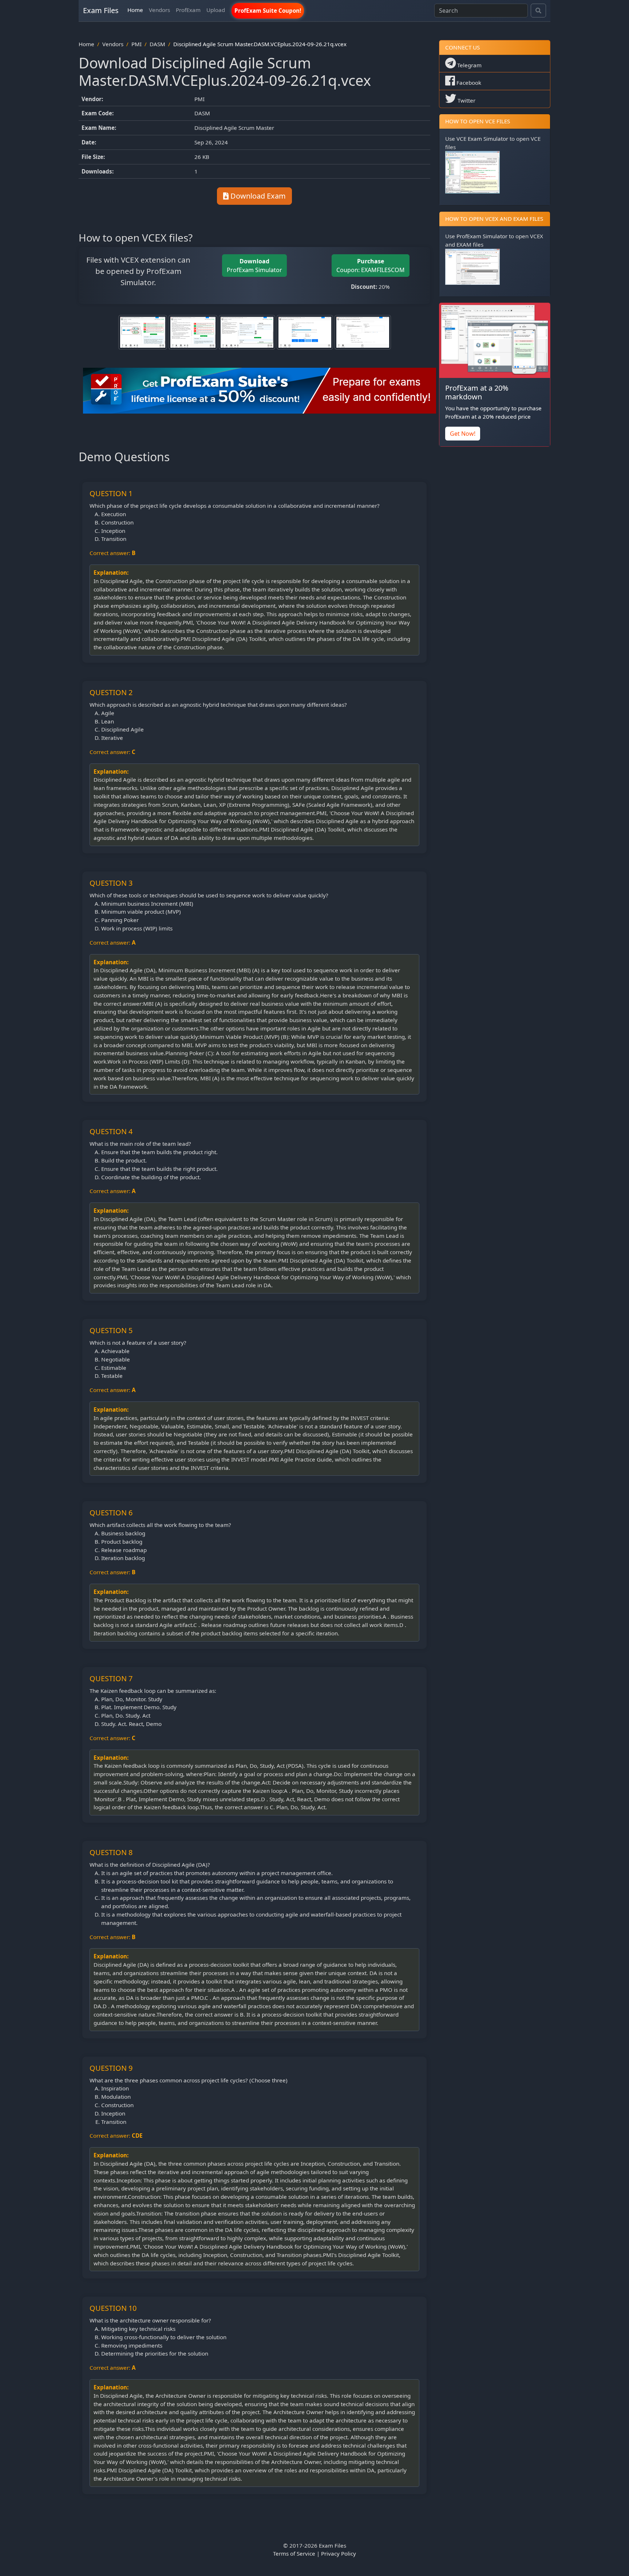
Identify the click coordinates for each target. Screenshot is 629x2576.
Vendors (159, 10)
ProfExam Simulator (254, 266)
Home (135, 10)
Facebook (468, 83)
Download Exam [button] (257, 196)
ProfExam (188, 10)
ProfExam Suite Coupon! (268, 11)
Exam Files (101, 10)
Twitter (466, 100)
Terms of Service (294, 2553)
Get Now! (463, 434)
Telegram (469, 65)
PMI (137, 44)
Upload (216, 10)
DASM (157, 44)
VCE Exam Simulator (482, 139)
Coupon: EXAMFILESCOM (371, 266)
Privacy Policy (339, 2553)
